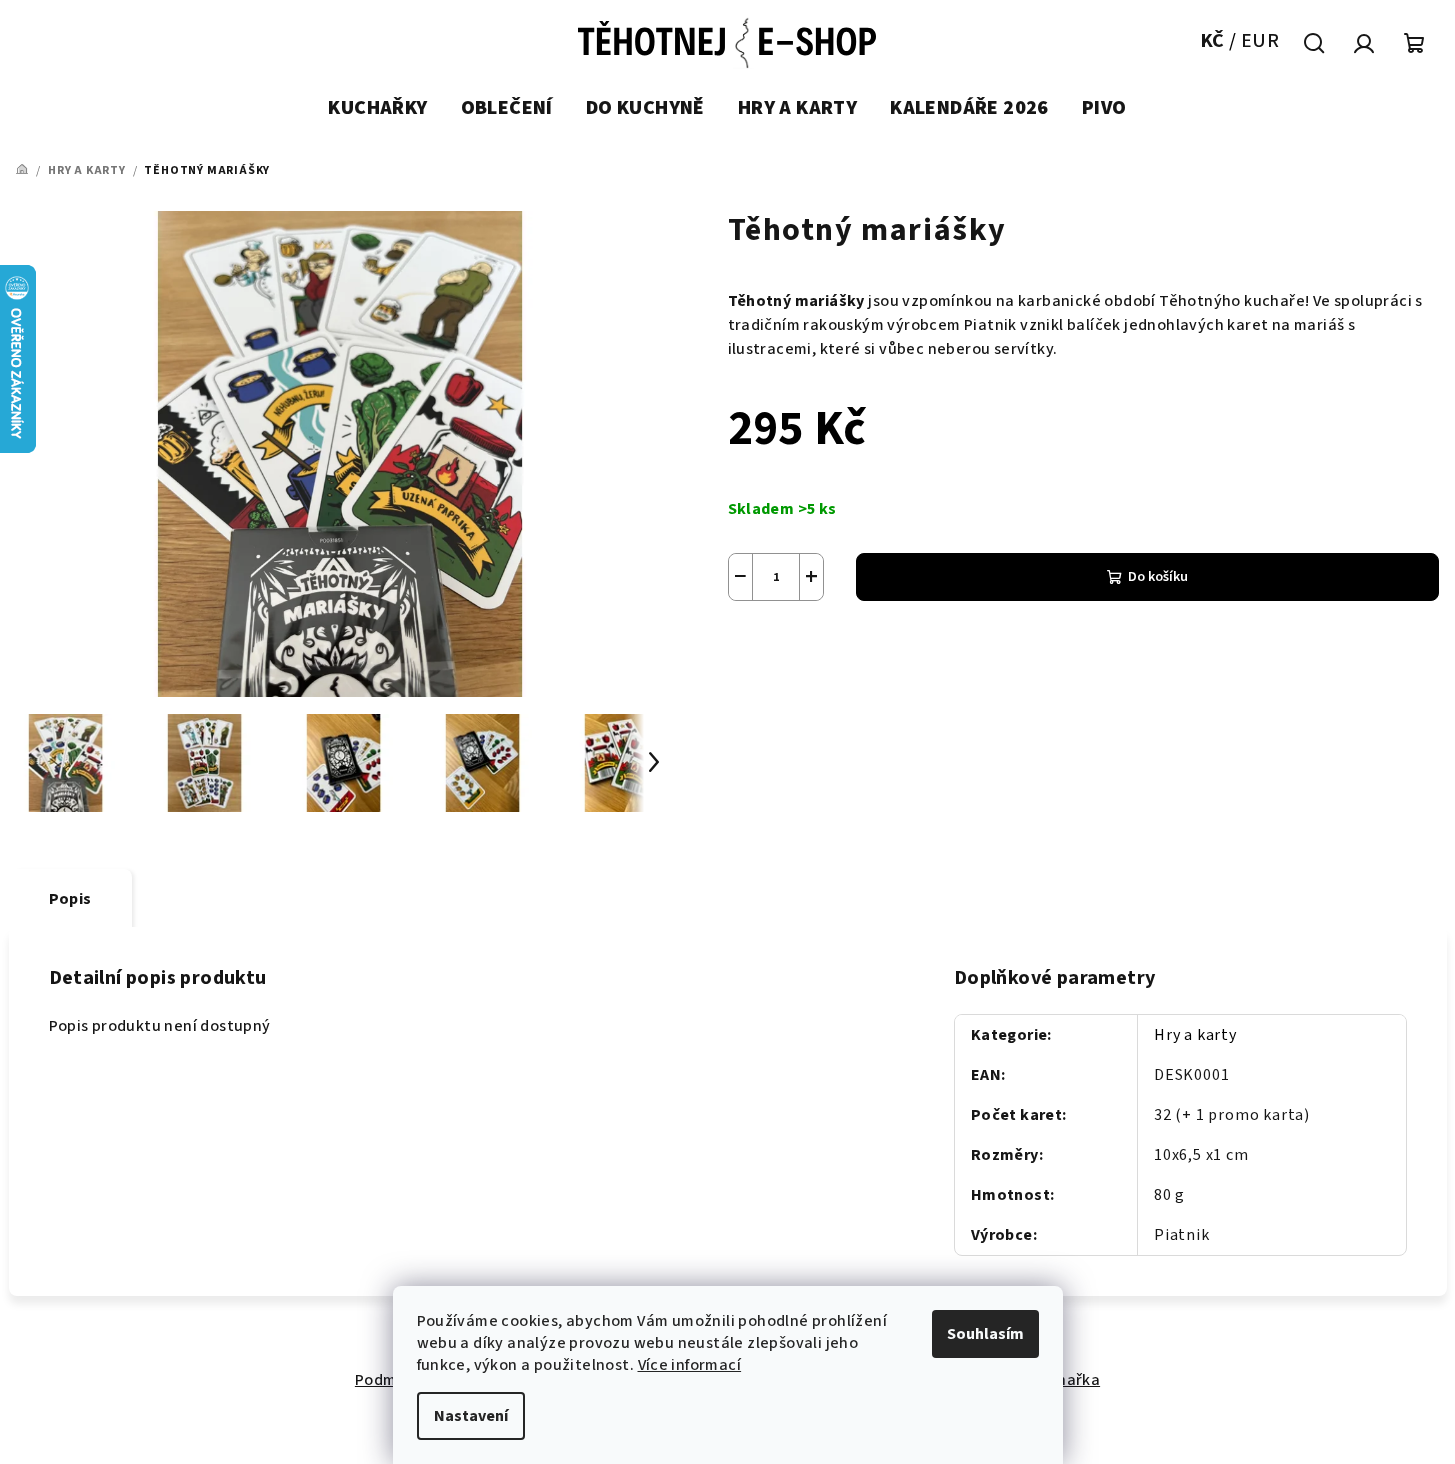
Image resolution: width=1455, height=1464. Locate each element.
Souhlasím (985, 1334)
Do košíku (1158, 577)
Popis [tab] (70, 899)
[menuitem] (377, 109)
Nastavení (471, 1416)
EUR (1260, 41)
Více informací (690, 1365)
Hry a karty (1195, 1035)
